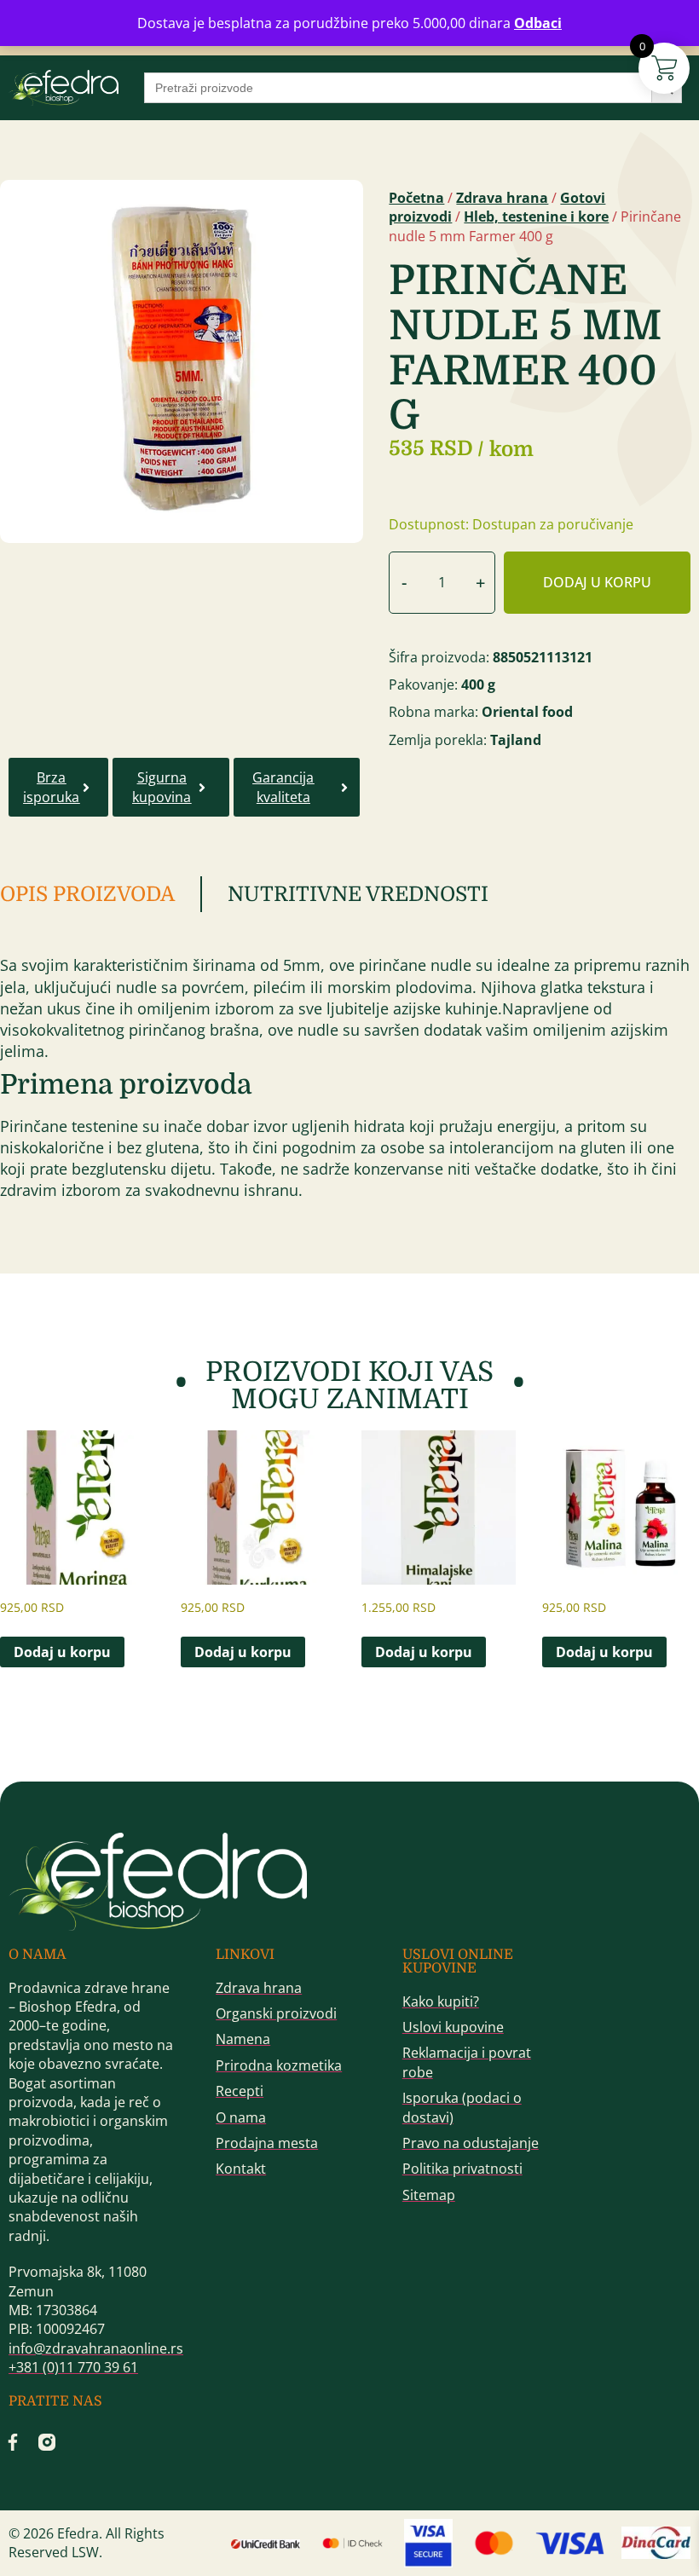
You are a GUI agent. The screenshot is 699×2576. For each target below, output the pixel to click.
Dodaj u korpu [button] (62, 1652)
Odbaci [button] (538, 23)
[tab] (101, 894)
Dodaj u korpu (597, 582)
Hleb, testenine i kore (536, 217)
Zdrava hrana (502, 198)
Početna (416, 198)
